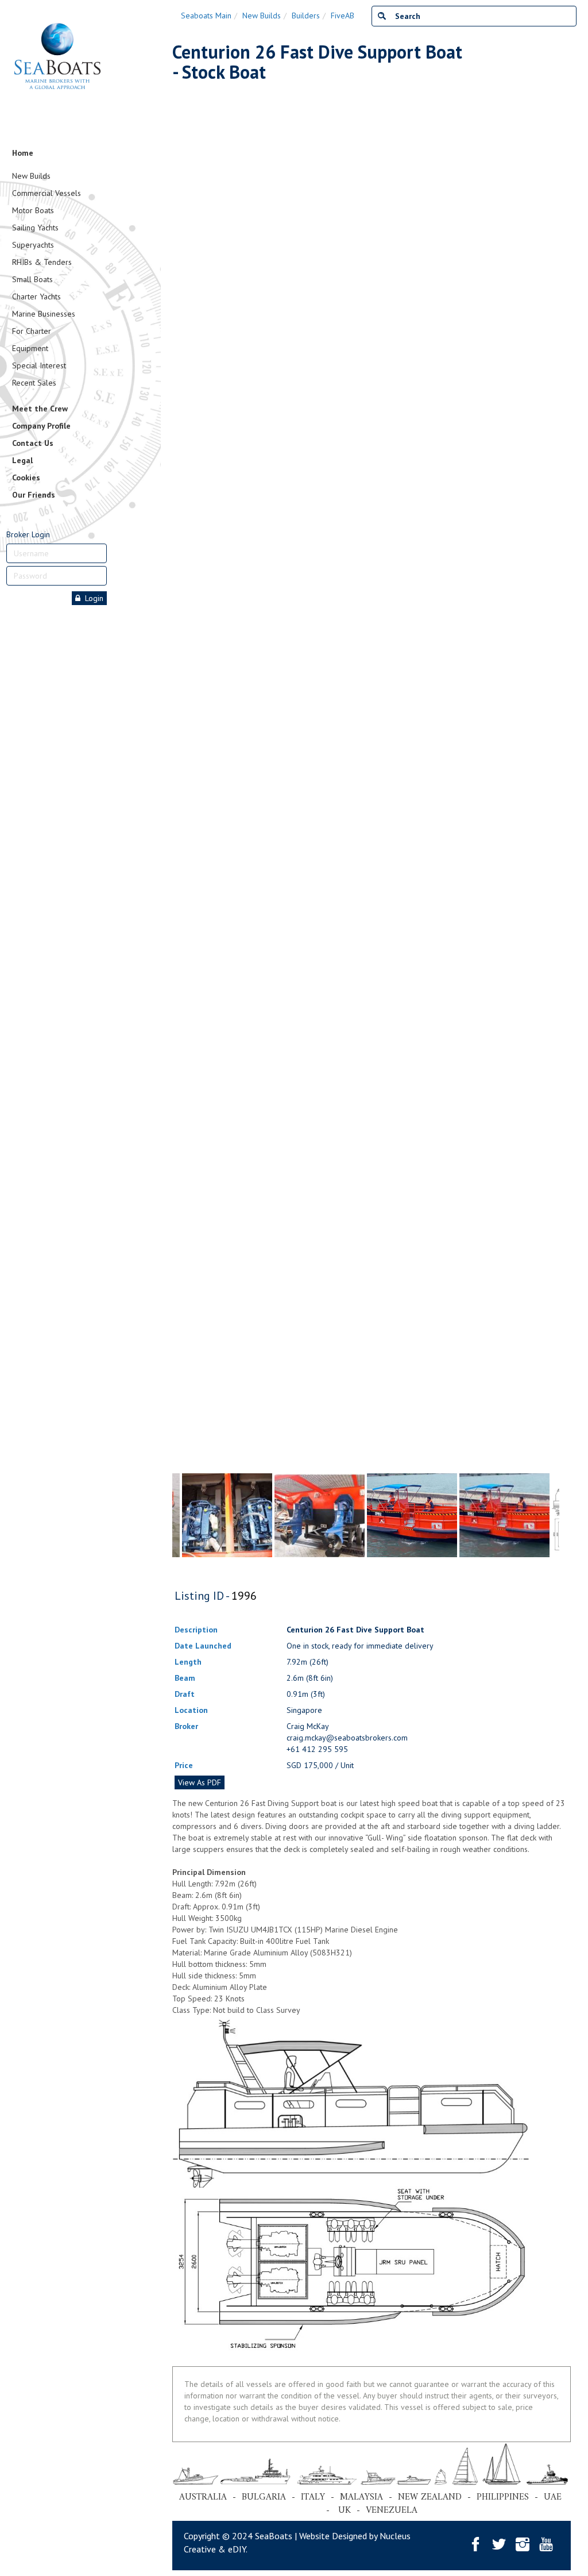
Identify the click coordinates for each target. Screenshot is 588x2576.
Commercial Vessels (47, 193)
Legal (22, 460)
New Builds (31, 176)
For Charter (32, 331)
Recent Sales (34, 383)
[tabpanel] (412, 1515)
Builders (306, 16)
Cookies (26, 478)
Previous (178, 750)
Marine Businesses (44, 314)
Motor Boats (33, 210)
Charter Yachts (36, 297)
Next (554, 750)
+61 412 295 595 (317, 1749)
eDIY (237, 2549)
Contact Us (33, 443)
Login (92, 598)
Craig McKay (308, 1726)
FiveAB (343, 16)
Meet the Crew (40, 409)
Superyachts (33, 245)
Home (23, 153)
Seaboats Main (206, 16)
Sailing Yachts (35, 228)
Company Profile (41, 426)
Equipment (30, 348)
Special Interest (39, 365)
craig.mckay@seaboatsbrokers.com (347, 1738)
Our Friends (34, 495)
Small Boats (32, 279)
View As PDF (200, 1782)
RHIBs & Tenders (42, 262)
